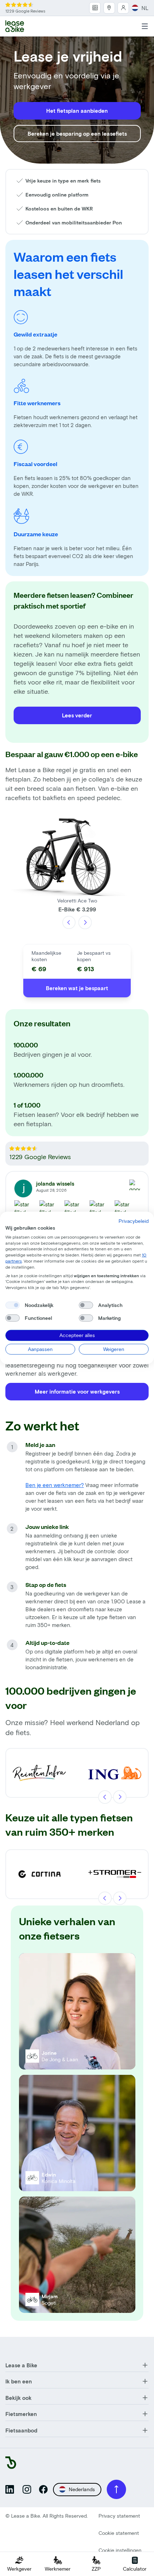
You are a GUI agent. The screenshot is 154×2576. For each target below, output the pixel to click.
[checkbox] (13, 1305)
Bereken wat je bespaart (77, 988)
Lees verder (77, 715)
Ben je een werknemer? (55, 1485)
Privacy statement (119, 2516)
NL (145, 8)
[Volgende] (85, 923)
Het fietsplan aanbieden (77, 111)
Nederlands (82, 2489)
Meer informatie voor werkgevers (77, 1391)
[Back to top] (116, 2489)
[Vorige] (69, 923)
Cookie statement (119, 2533)
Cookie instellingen (120, 2550)
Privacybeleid (134, 1221)
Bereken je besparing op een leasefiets (77, 134)
